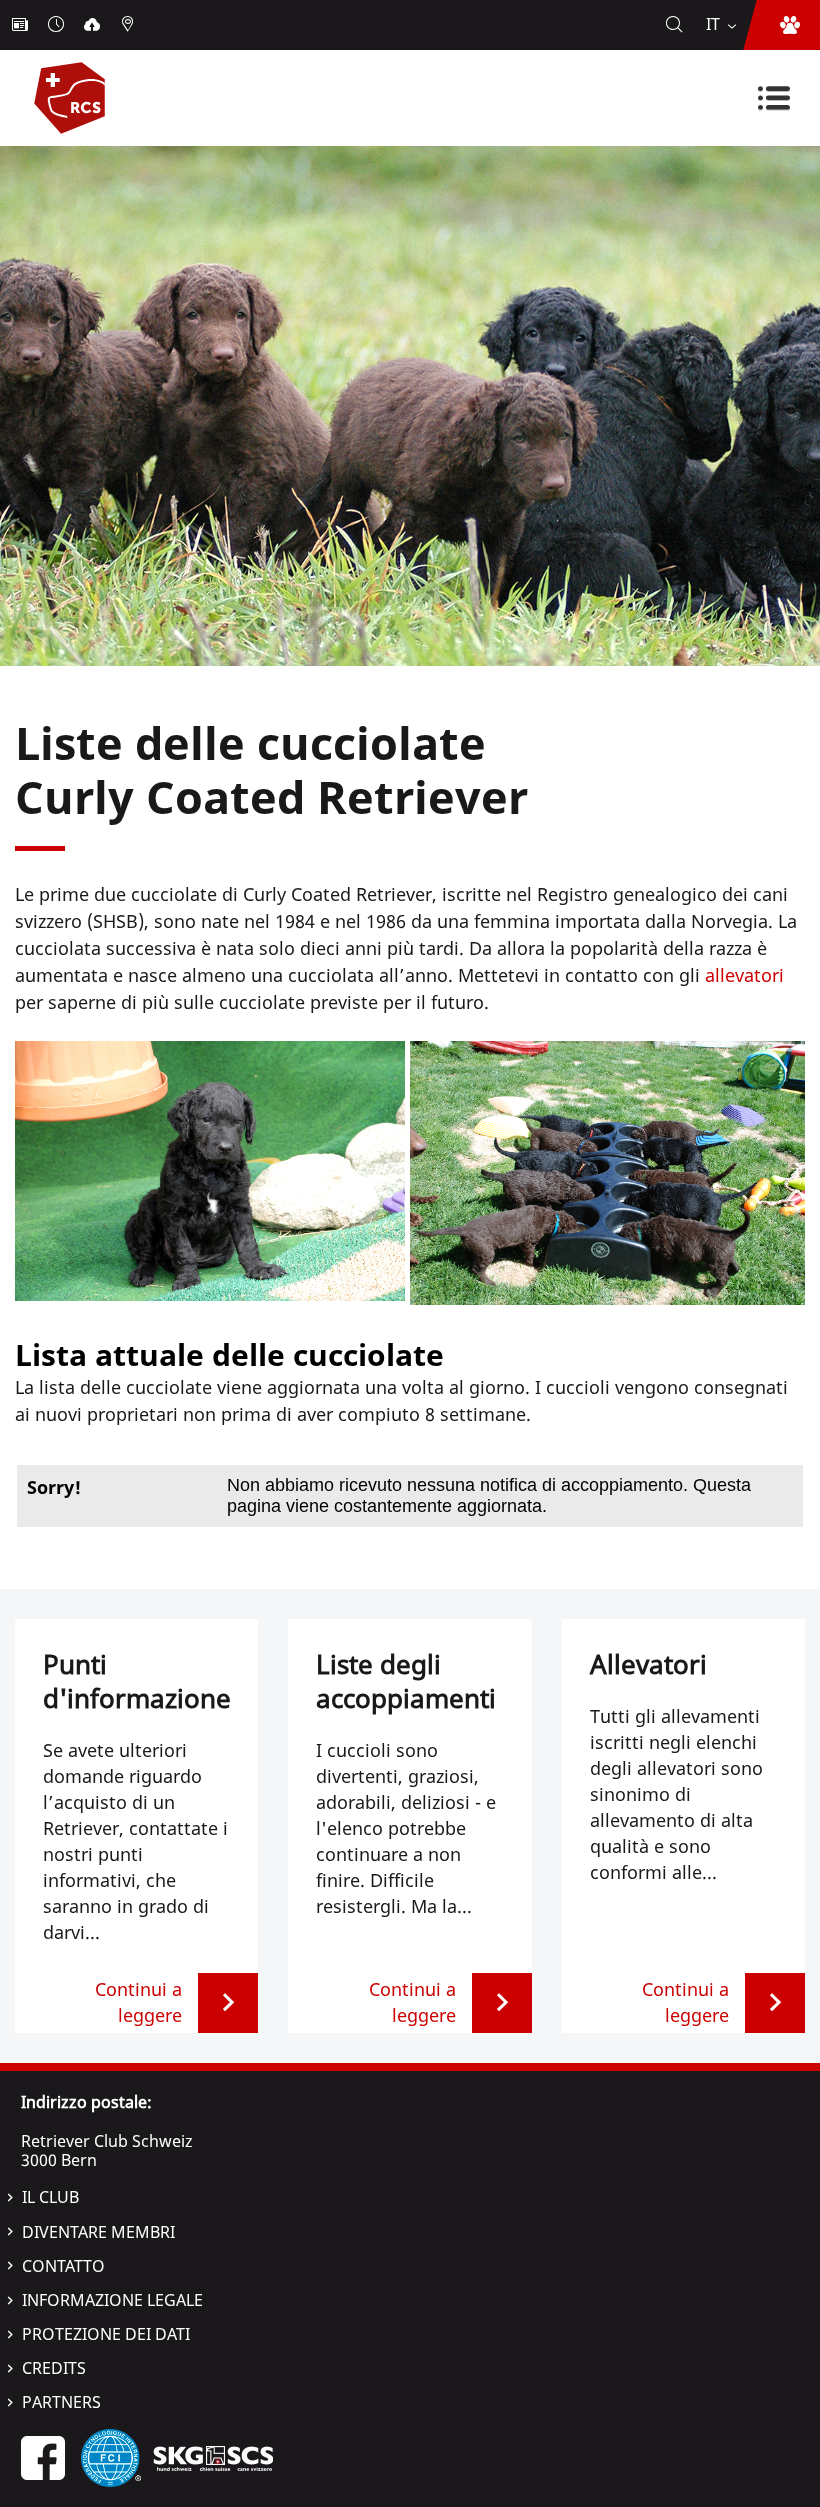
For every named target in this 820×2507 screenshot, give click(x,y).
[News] (22, 25)
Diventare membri (98, 2232)
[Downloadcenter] (94, 25)
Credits (54, 2368)
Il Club (50, 2197)
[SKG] (213, 2456)
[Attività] (58, 25)
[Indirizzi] (130, 25)
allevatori (744, 975)
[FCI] (111, 2456)
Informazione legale (112, 2300)
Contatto (63, 2266)
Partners (61, 2402)
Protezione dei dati (106, 2334)
